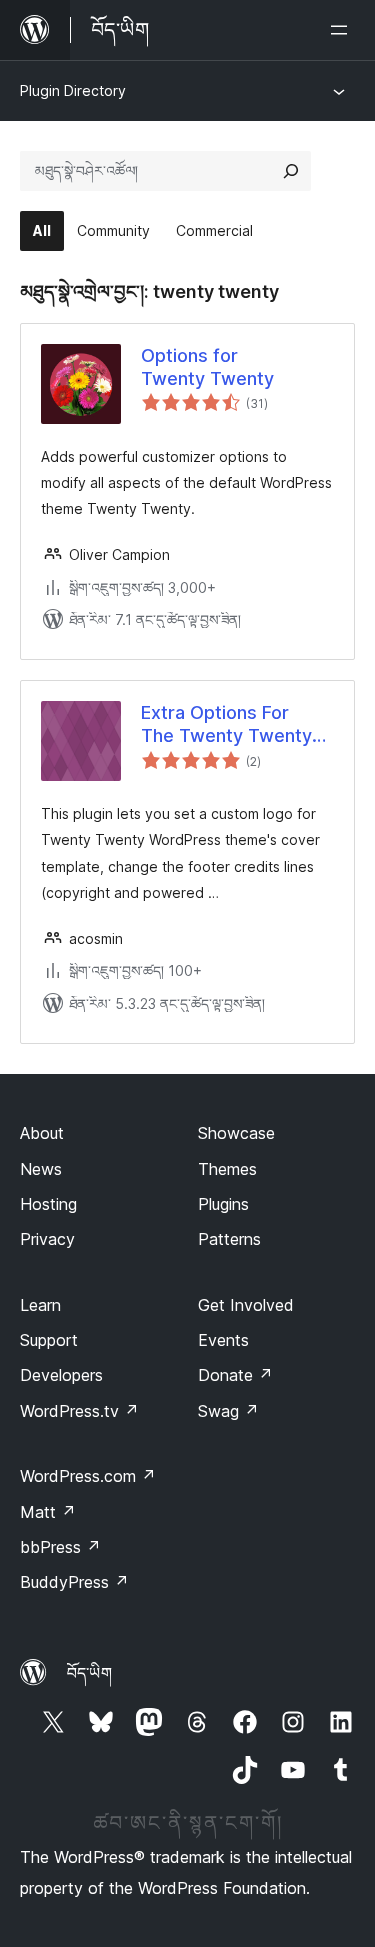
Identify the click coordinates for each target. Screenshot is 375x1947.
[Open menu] (343, 30)
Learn (40, 1305)
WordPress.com (88, 1476)
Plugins (223, 1204)
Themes (227, 1169)
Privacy (47, 1239)
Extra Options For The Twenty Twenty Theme (226, 725)
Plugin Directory (73, 90)
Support (49, 1340)
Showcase (236, 1133)
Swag (228, 1411)
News (41, 1169)
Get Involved (246, 1305)
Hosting (48, 1204)
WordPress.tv (79, 1411)
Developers (61, 1375)
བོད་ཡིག (89, 1673)
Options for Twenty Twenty (207, 367)
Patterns (229, 1239)
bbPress (60, 1547)
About (42, 1133)
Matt (48, 1512)
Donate (235, 1375)
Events (223, 1340)
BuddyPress (74, 1582)
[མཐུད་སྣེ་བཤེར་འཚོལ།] (291, 171)
